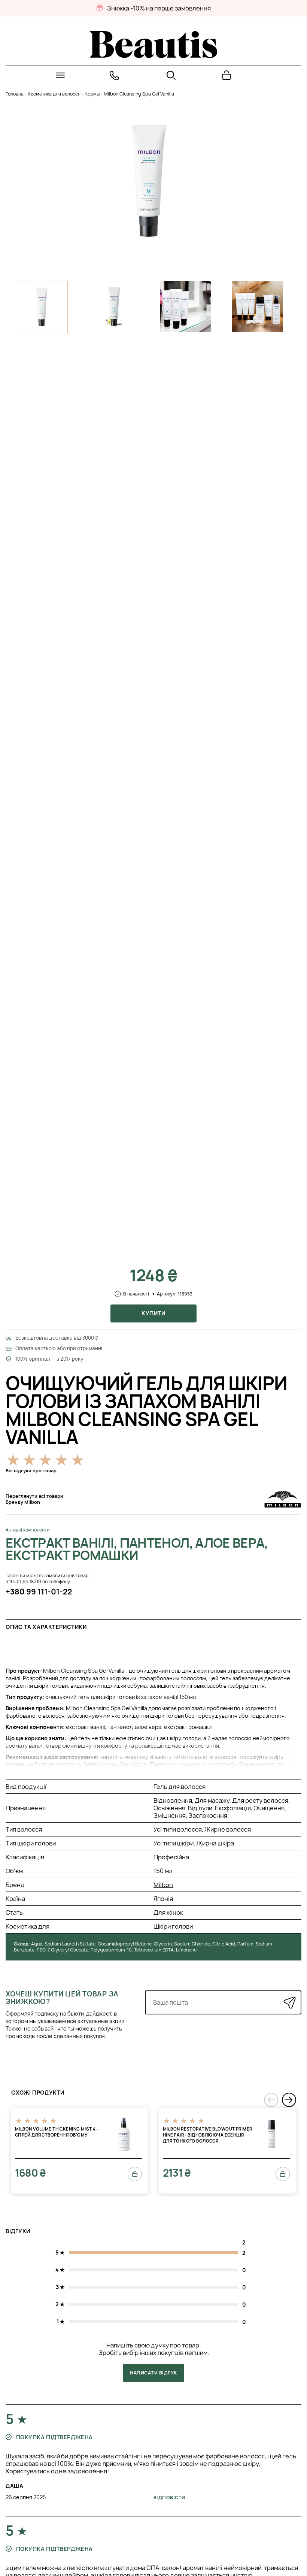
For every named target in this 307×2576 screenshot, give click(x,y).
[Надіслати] (290, 2003)
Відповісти (169, 2498)
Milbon (163, 1885)
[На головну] (153, 56)
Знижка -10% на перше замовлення (159, 8)
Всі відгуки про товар (31, 1471)
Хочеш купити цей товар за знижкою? (62, 1998)
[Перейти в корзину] (227, 75)
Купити (153, 1313)
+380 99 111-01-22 (39, 1592)
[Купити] (135, 2174)
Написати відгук (153, 2373)
